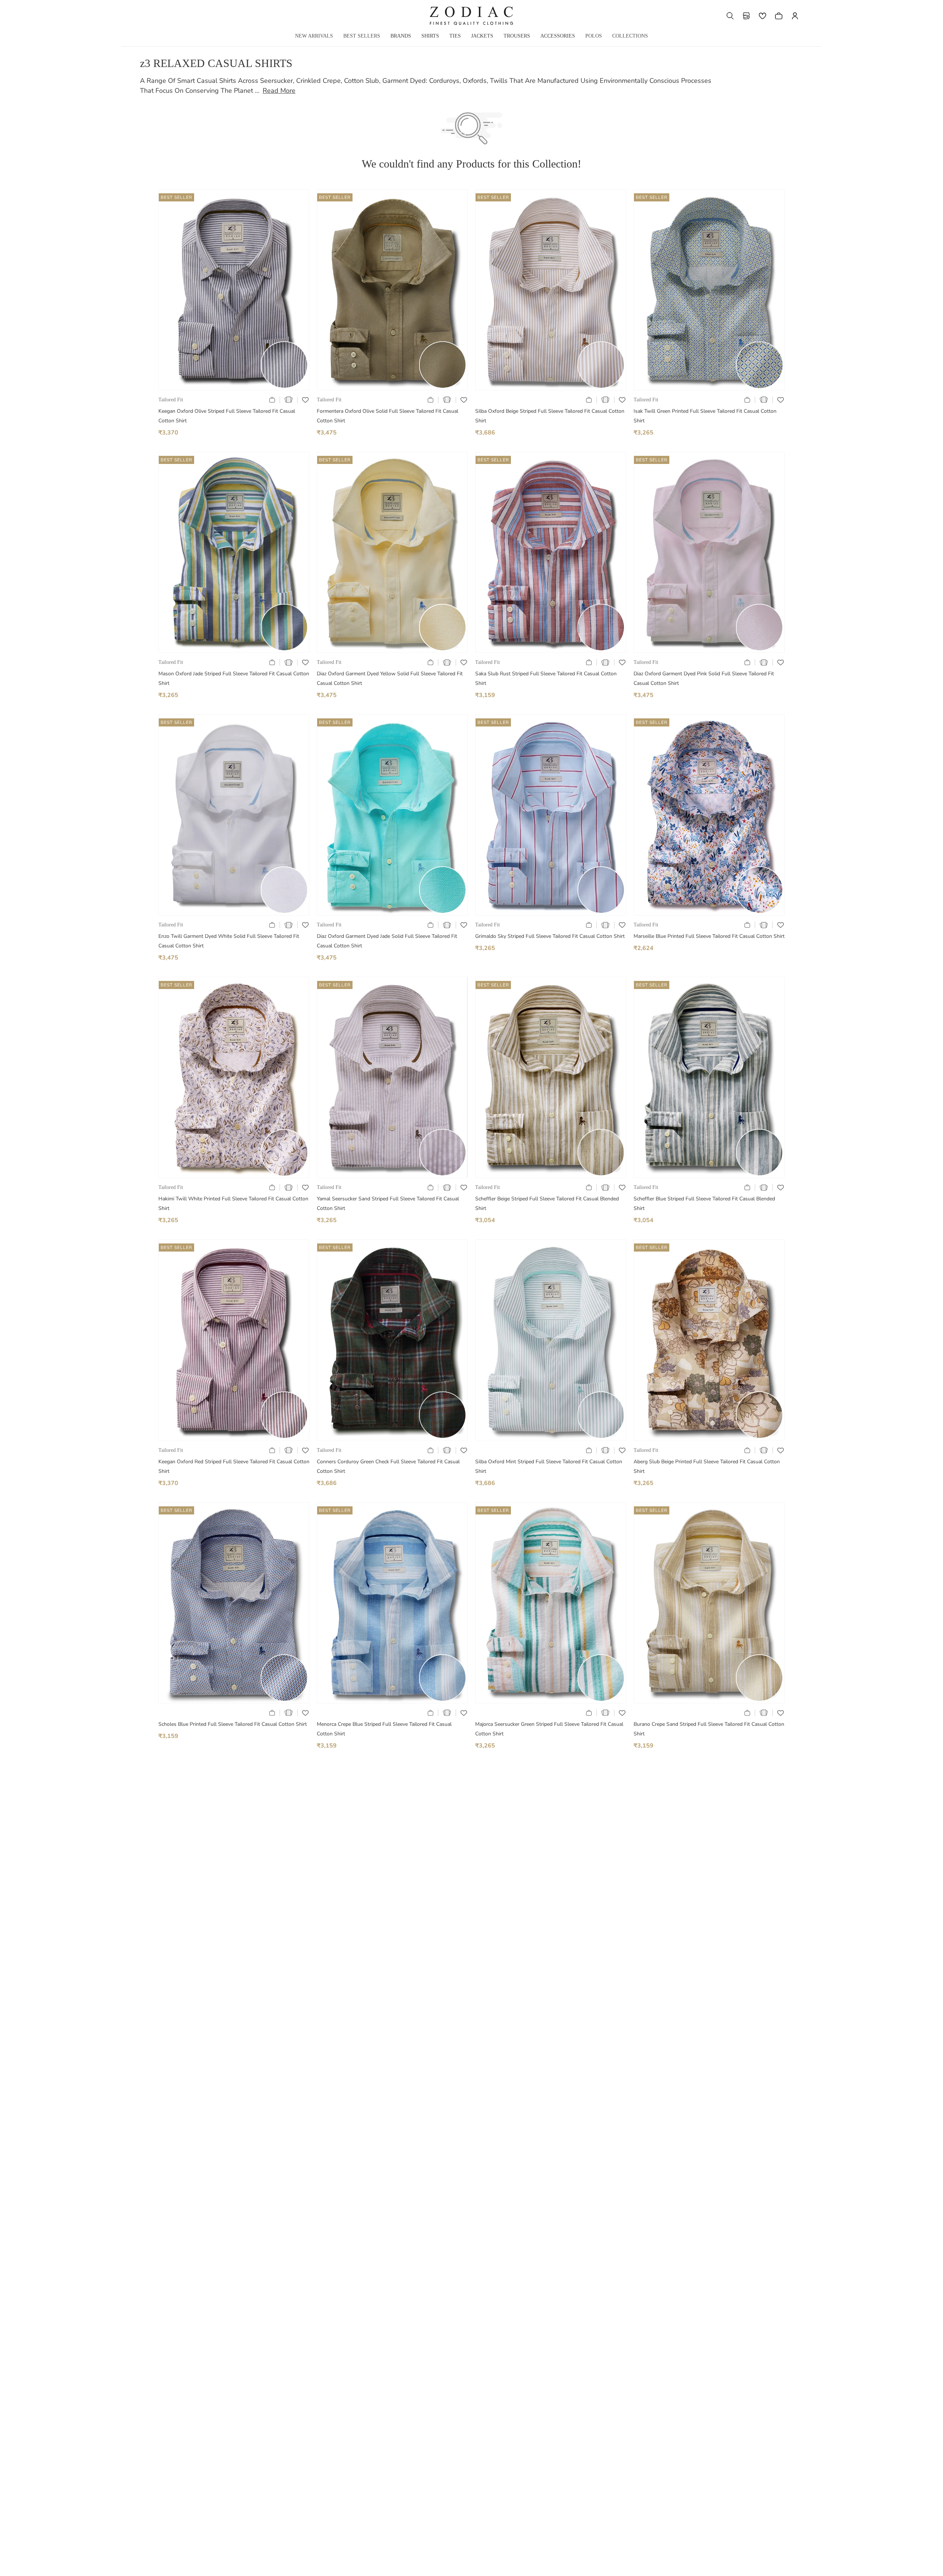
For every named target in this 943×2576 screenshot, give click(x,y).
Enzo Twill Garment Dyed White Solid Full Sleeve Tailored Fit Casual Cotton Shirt (229, 941)
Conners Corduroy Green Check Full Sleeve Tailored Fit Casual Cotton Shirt (388, 1466)
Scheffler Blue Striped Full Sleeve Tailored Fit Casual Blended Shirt (704, 1203)
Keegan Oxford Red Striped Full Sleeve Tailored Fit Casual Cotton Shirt (234, 1466)
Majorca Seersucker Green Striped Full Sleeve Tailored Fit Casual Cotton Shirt (549, 1729)
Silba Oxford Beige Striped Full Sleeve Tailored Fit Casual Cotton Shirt (550, 416)
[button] (730, 16)
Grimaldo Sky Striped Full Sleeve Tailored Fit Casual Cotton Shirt (550, 936)
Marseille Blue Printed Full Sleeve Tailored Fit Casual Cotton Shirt (709, 936)
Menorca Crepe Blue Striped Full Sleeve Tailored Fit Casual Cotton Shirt (384, 1729)
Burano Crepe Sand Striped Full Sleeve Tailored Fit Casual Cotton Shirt (709, 1729)
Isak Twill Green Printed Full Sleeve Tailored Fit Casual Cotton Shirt (705, 416)
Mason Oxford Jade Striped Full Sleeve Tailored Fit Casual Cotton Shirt (234, 678)
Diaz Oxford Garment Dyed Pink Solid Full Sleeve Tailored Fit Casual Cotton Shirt (704, 678)
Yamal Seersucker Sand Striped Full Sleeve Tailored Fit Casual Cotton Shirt (388, 1203)
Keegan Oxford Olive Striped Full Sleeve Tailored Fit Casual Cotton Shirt (227, 416)
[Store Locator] (746, 16)
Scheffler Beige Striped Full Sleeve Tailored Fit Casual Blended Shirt (547, 1203)
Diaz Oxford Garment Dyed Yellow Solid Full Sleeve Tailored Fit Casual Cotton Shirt (390, 678)
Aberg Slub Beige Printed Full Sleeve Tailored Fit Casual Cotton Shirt (707, 1466)
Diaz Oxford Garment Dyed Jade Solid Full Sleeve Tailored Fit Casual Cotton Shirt (387, 941)
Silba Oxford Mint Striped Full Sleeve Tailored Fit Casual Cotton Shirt (549, 1466)
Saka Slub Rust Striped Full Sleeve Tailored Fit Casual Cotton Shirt (546, 678)
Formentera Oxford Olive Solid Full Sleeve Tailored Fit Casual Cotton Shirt (388, 416)
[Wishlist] (763, 16)
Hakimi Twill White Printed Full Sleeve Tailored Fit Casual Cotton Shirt (233, 1203)
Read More (279, 91)
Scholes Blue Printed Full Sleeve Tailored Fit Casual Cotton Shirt (233, 1724)
